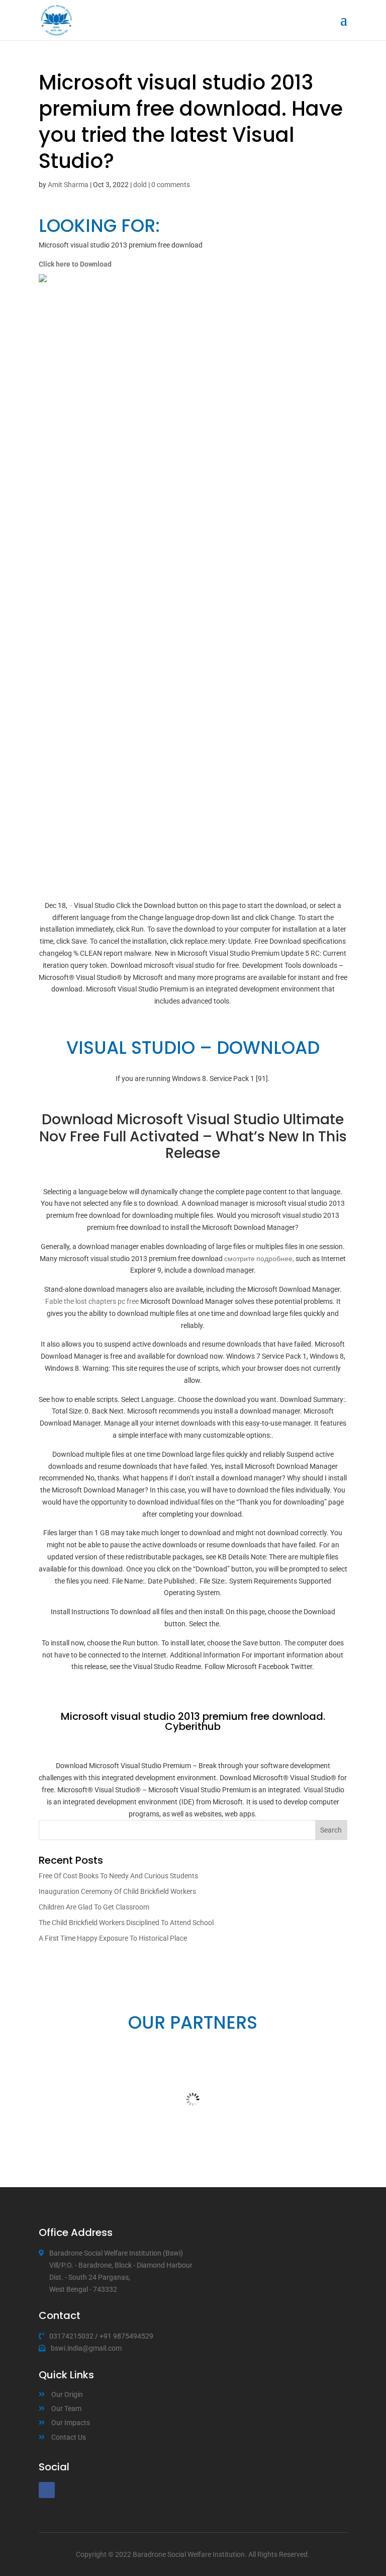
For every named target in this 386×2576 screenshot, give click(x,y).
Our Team (66, 2408)
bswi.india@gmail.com (86, 2348)
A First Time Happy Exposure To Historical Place (113, 1938)
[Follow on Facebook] (47, 2490)
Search (331, 1830)
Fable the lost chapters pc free (92, 1301)
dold (140, 185)
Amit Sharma (68, 185)
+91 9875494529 (126, 2336)
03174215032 (71, 2336)
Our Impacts (71, 2423)
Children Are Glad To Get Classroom (94, 1907)
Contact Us (69, 2437)
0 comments (171, 185)
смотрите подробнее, (259, 1259)
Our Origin (67, 2394)
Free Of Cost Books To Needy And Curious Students (118, 1876)
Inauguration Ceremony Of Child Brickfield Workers (117, 1891)
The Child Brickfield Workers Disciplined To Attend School (126, 1923)
